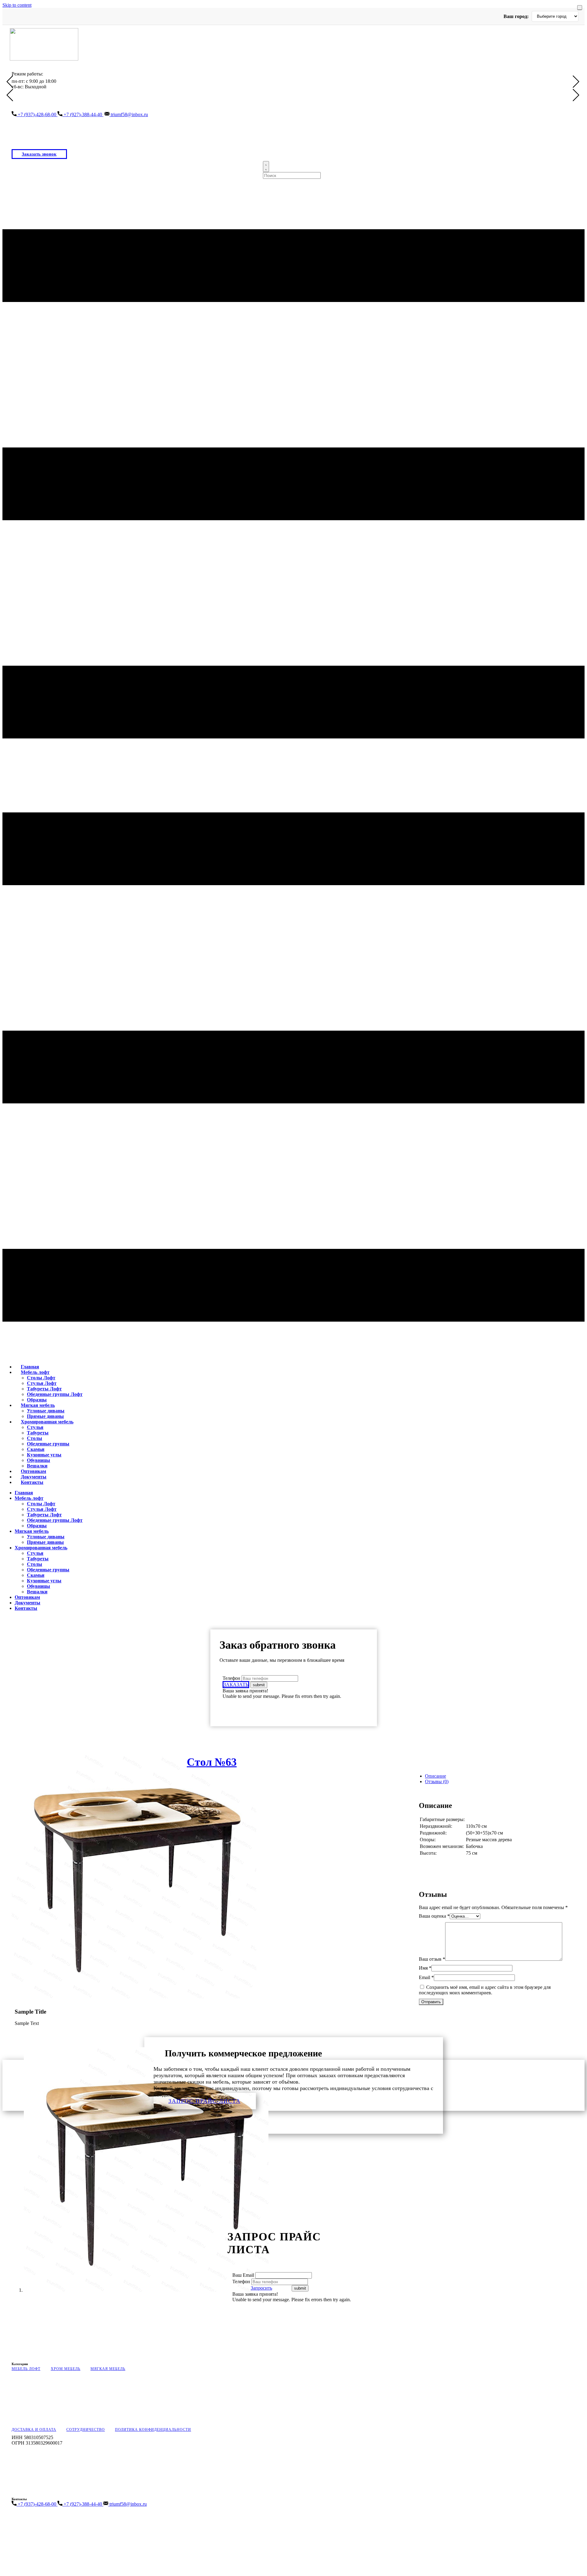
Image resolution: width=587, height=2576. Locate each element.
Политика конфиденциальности (153, 2430)
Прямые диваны (45, 1542)
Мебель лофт (35, 1372)
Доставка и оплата (34, 2430)
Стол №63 (212, 1762)
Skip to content (17, 5)
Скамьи (36, 1449)
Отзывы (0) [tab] (437, 1781)
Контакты (32, 1482)
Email (426, 1977)
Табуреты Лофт (44, 1389)
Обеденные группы (48, 1444)
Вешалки (37, 1592)
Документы (28, 1603)
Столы (35, 1438)
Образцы (37, 1526)
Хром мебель (66, 2369)
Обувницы (39, 1460)
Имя (425, 1968)
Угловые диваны (46, 1411)
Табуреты (38, 1433)
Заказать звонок (39, 154)
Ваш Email (244, 2275)
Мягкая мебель (38, 1405)
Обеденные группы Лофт (55, 1394)
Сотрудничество (86, 2430)
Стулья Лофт (42, 1383)
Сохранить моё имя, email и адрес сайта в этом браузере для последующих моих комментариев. (485, 1990)
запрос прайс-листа (205, 2101)
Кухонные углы (44, 1455)
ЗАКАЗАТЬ (236, 1685)
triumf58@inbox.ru (129, 114)
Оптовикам (27, 1597)
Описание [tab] (436, 1776)
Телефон (231, 1678)
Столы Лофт (41, 1378)
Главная (24, 1493)
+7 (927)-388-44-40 (83, 114)
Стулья (35, 1427)
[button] (10, 82)
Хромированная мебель (47, 1422)
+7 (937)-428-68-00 (37, 114)
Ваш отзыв (432, 1959)
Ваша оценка (434, 1916)
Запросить (261, 2288)
